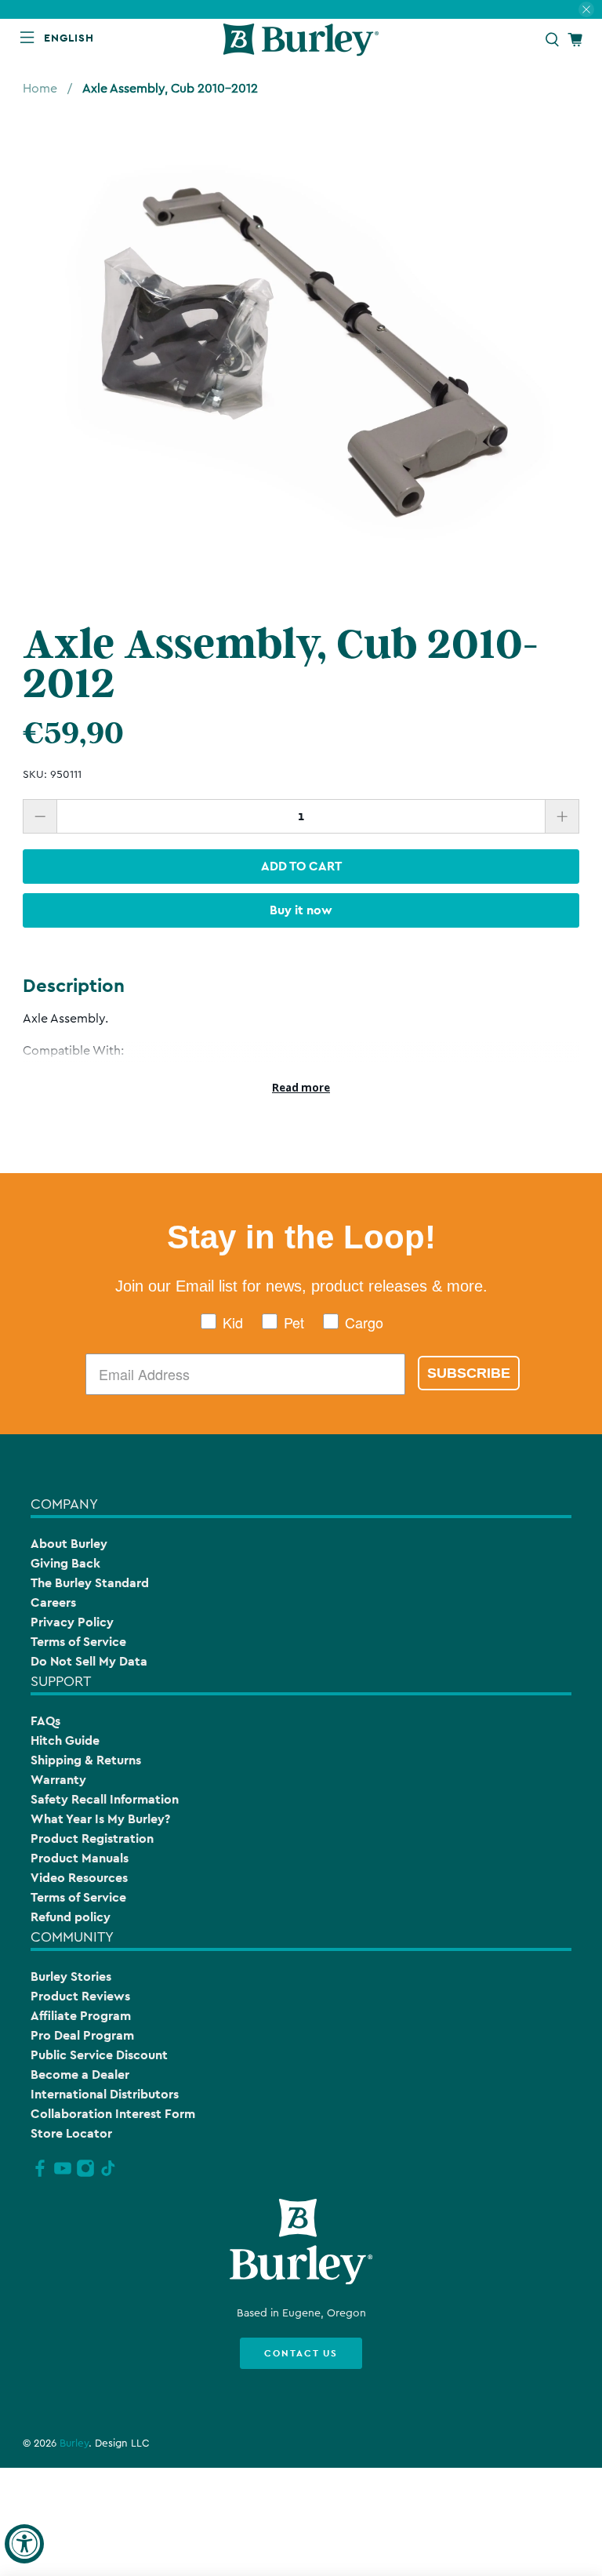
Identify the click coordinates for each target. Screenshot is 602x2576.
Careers (53, 1602)
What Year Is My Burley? (100, 1819)
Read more (301, 1088)
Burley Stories (71, 1977)
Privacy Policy (72, 1622)
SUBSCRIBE (469, 1373)
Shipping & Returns (86, 1760)
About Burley (69, 1544)
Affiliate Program (81, 2016)
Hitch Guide (65, 1740)
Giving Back (65, 1563)
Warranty (58, 1780)
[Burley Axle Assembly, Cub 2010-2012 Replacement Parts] (301, 352)
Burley (74, 2443)
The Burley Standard (90, 1583)
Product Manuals (80, 1858)
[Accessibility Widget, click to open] (24, 2544)
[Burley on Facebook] (40, 2175)
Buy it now (301, 910)
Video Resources (79, 1878)
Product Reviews (80, 1996)
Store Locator (71, 2133)
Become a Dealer (80, 2075)
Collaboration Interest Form (113, 2114)
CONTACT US (301, 2353)
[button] (72, 38)
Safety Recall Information (105, 1799)
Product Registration (92, 1838)
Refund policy (71, 1917)
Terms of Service (78, 1642)
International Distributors (105, 2094)
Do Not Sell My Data (89, 1661)
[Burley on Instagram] (85, 2175)
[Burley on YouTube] (63, 2175)
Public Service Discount (99, 2055)
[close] (586, 9)
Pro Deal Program (82, 2035)
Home (40, 89)
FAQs (45, 1721)
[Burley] (301, 40)
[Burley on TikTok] (108, 2175)
